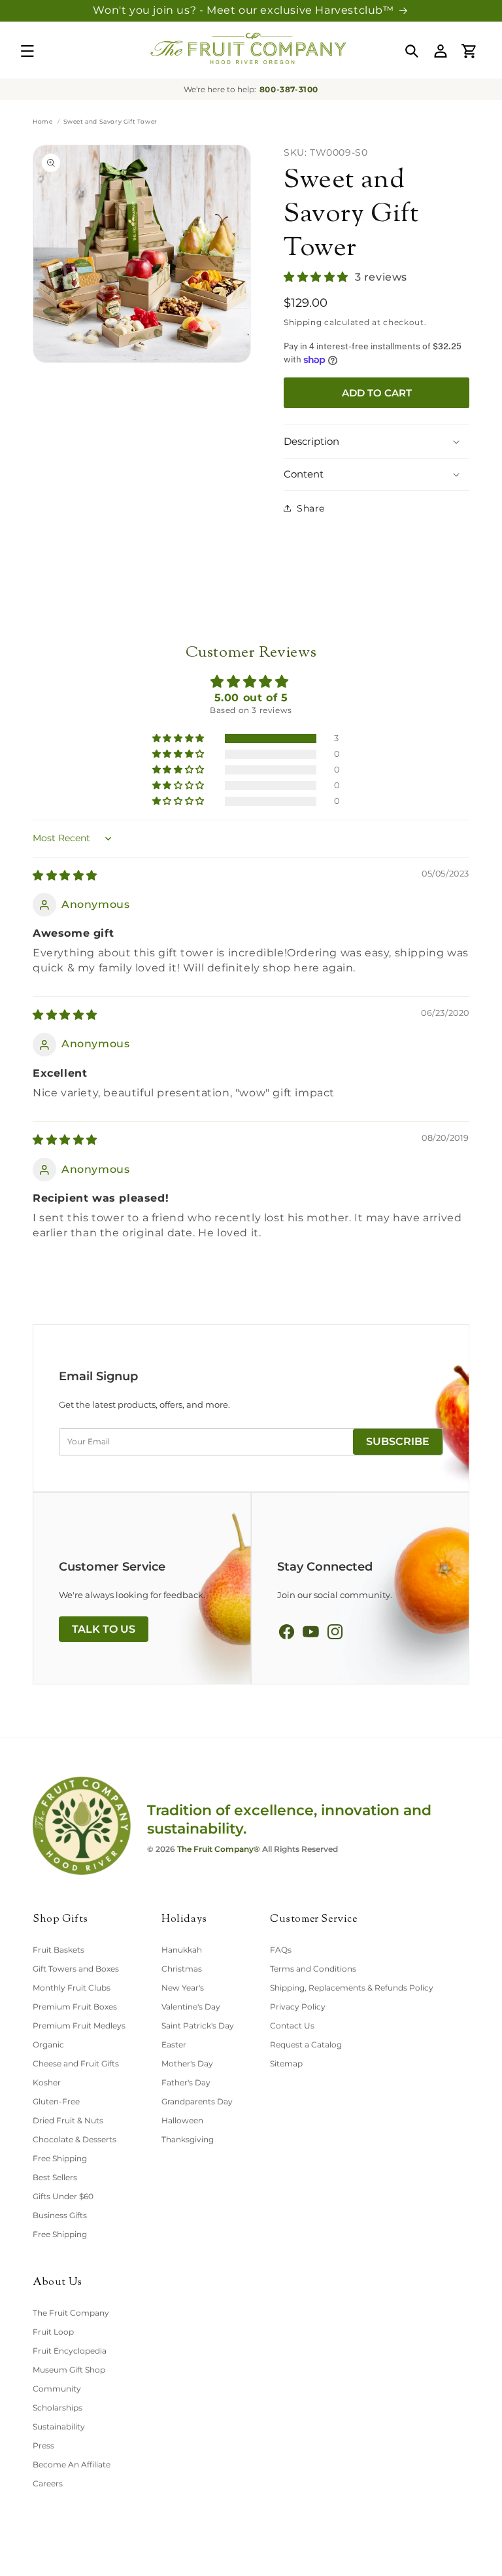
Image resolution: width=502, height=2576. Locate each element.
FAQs (281, 1950)
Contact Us (292, 2026)
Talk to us (104, 1629)
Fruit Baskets (59, 1950)
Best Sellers (55, 2177)
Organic (48, 2045)
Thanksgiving (188, 2139)
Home (42, 121)
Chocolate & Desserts (75, 2139)
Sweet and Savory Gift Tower (351, 215)
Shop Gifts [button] (60, 1920)
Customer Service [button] (314, 1920)
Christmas (182, 1969)
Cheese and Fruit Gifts (76, 2063)
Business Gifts (60, 2215)
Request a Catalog (306, 2045)
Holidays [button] (184, 1920)
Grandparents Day (197, 2101)
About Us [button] (58, 2283)
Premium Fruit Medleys (79, 2026)
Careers (48, 2483)
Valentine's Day (191, 2007)
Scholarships (58, 2408)
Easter (174, 2045)
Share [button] (311, 508)
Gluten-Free (56, 2101)
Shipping (303, 322)
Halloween (182, 2120)
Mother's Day (187, 2063)
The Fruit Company (71, 2313)
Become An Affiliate (72, 2464)
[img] (65, 876)
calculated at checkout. (355, 322)
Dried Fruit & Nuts (68, 2120)
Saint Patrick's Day (198, 2026)
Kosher (47, 2082)
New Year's (183, 1988)
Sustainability (59, 2427)
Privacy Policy (298, 2007)
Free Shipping (60, 2158)
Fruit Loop (53, 2332)
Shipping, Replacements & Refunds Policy (352, 1988)
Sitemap (286, 2063)
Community (57, 2389)
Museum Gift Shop (69, 2370)
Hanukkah (182, 1950)
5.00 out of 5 (251, 698)
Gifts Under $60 (63, 2196)
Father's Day (186, 2082)
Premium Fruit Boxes (75, 2007)
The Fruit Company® (219, 1849)
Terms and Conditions (313, 1969)
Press (43, 2445)
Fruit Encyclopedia (70, 2351)
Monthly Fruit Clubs (72, 1988)
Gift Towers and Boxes (76, 1969)
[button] (27, 51)
